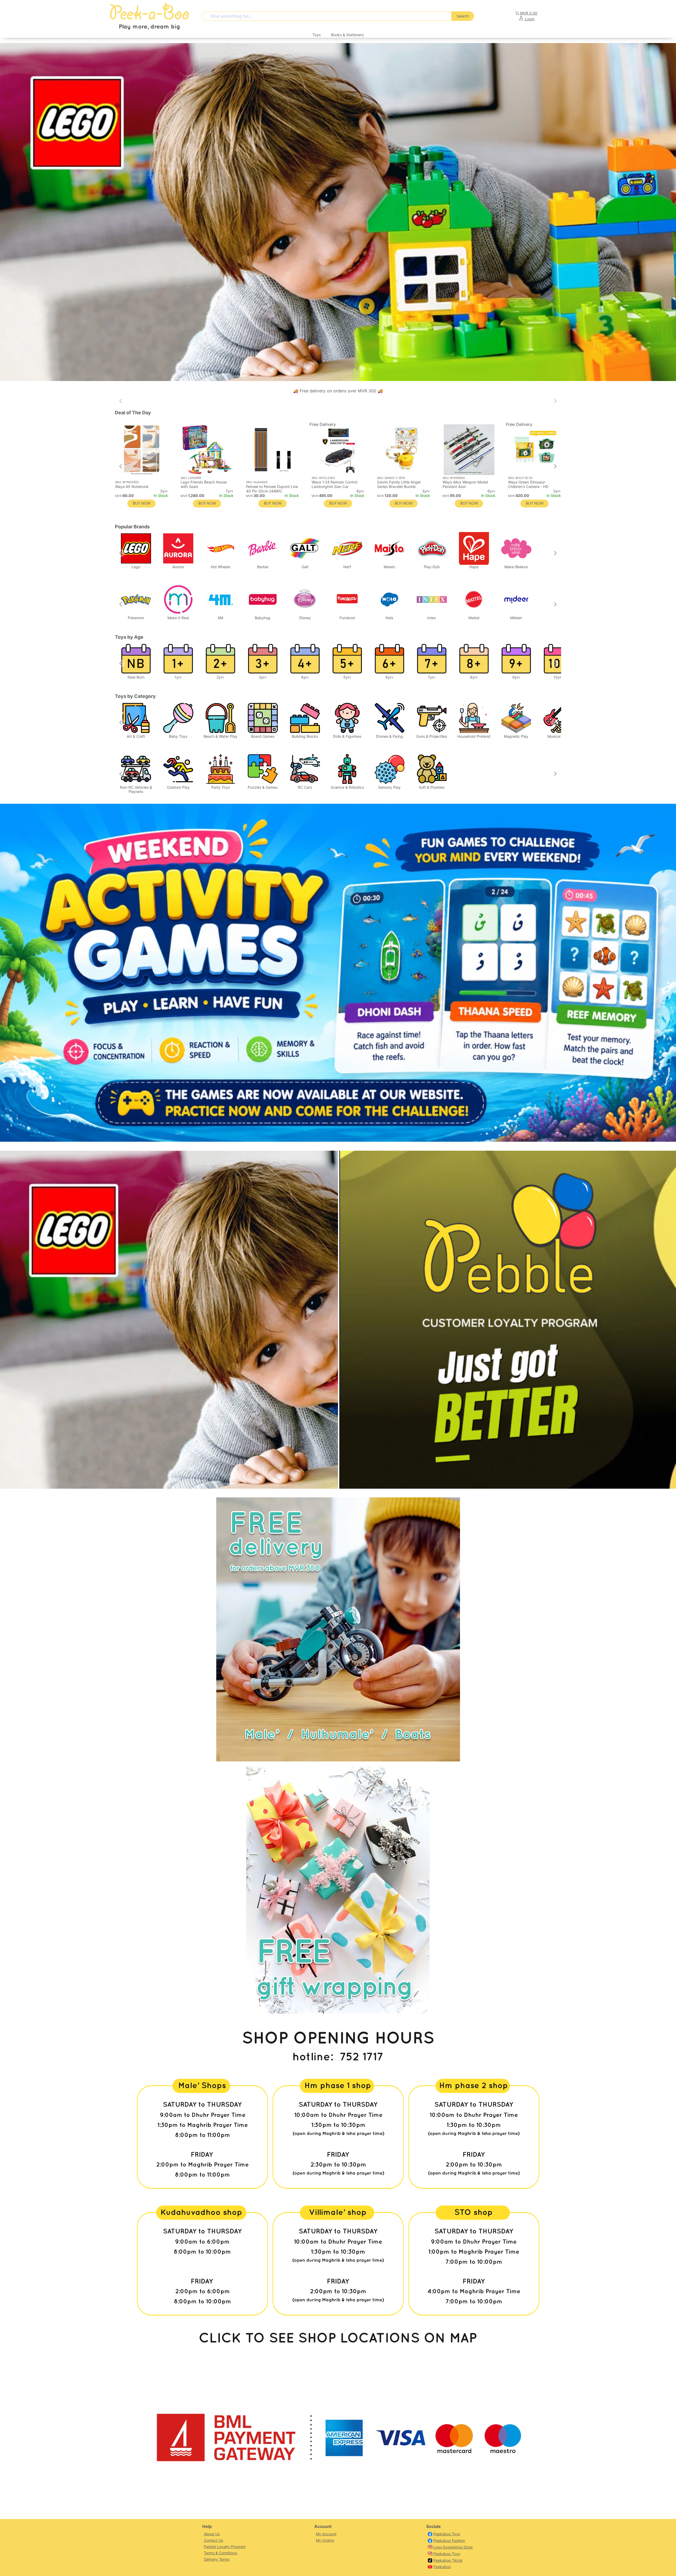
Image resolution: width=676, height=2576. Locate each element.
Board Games (263, 736)
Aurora (178, 567)
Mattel (474, 618)
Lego (136, 567)
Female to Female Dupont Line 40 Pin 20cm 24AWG (272, 489)
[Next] (555, 467)
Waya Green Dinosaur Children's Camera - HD (528, 484)
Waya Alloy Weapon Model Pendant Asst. (465, 484)
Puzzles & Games (263, 787)
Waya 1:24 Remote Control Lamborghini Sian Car (334, 484)
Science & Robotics (347, 787)
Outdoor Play (178, 787)
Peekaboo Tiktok (448, 2560)
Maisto (389, 567)
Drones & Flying (389, 736)
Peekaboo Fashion (449, 2540)
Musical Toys (558, 736)
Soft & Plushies (432, 787)
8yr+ (474, 677)
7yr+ (432, 677)
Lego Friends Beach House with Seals (204, 484)
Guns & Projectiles (432, 736)
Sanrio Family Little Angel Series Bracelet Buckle (399, 484)
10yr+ (558, 677)
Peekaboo (442, 2567)
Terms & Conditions (220, 2553)
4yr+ (305, 677)
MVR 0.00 (529, 13)
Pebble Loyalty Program (225, 2547)
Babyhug (263, 618)
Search (463, 16)
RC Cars (305, 787)
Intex (432, 618)
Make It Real (178, 618)
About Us (212, 2534)
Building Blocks (305, 736)
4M (220, 618)
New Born (136, 677)
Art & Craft (136, 736)
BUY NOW (338, 503)
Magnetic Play (516, 736)
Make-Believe (516, 567)
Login (529, 19)
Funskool (347, 618)
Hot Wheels (220, 567)
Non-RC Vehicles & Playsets (136, 789)
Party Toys (220, 787)
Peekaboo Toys (447, 2534)
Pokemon (136, 618)
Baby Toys (178, 736)
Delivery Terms (217, 2559)
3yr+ (263, 677)
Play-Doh (432, 567)
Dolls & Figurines (347, 736)
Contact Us (213, 2540)
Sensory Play (389, 787)
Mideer (516, 618)
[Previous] (121, 467)
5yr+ (347, 677)
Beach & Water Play (220, 736)
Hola (389, 618)
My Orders (325, 2540)
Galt (305, 567)
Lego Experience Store (453, 2547)
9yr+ (516, 677)
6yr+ (389, 677)
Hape (474, 567)
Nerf (347, 567)
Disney (305, 618)
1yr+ (178, 677)
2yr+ (220, 677)
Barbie (263, 567)
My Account (326, 2534)
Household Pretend (474, 736)
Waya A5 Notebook (132, 486)
